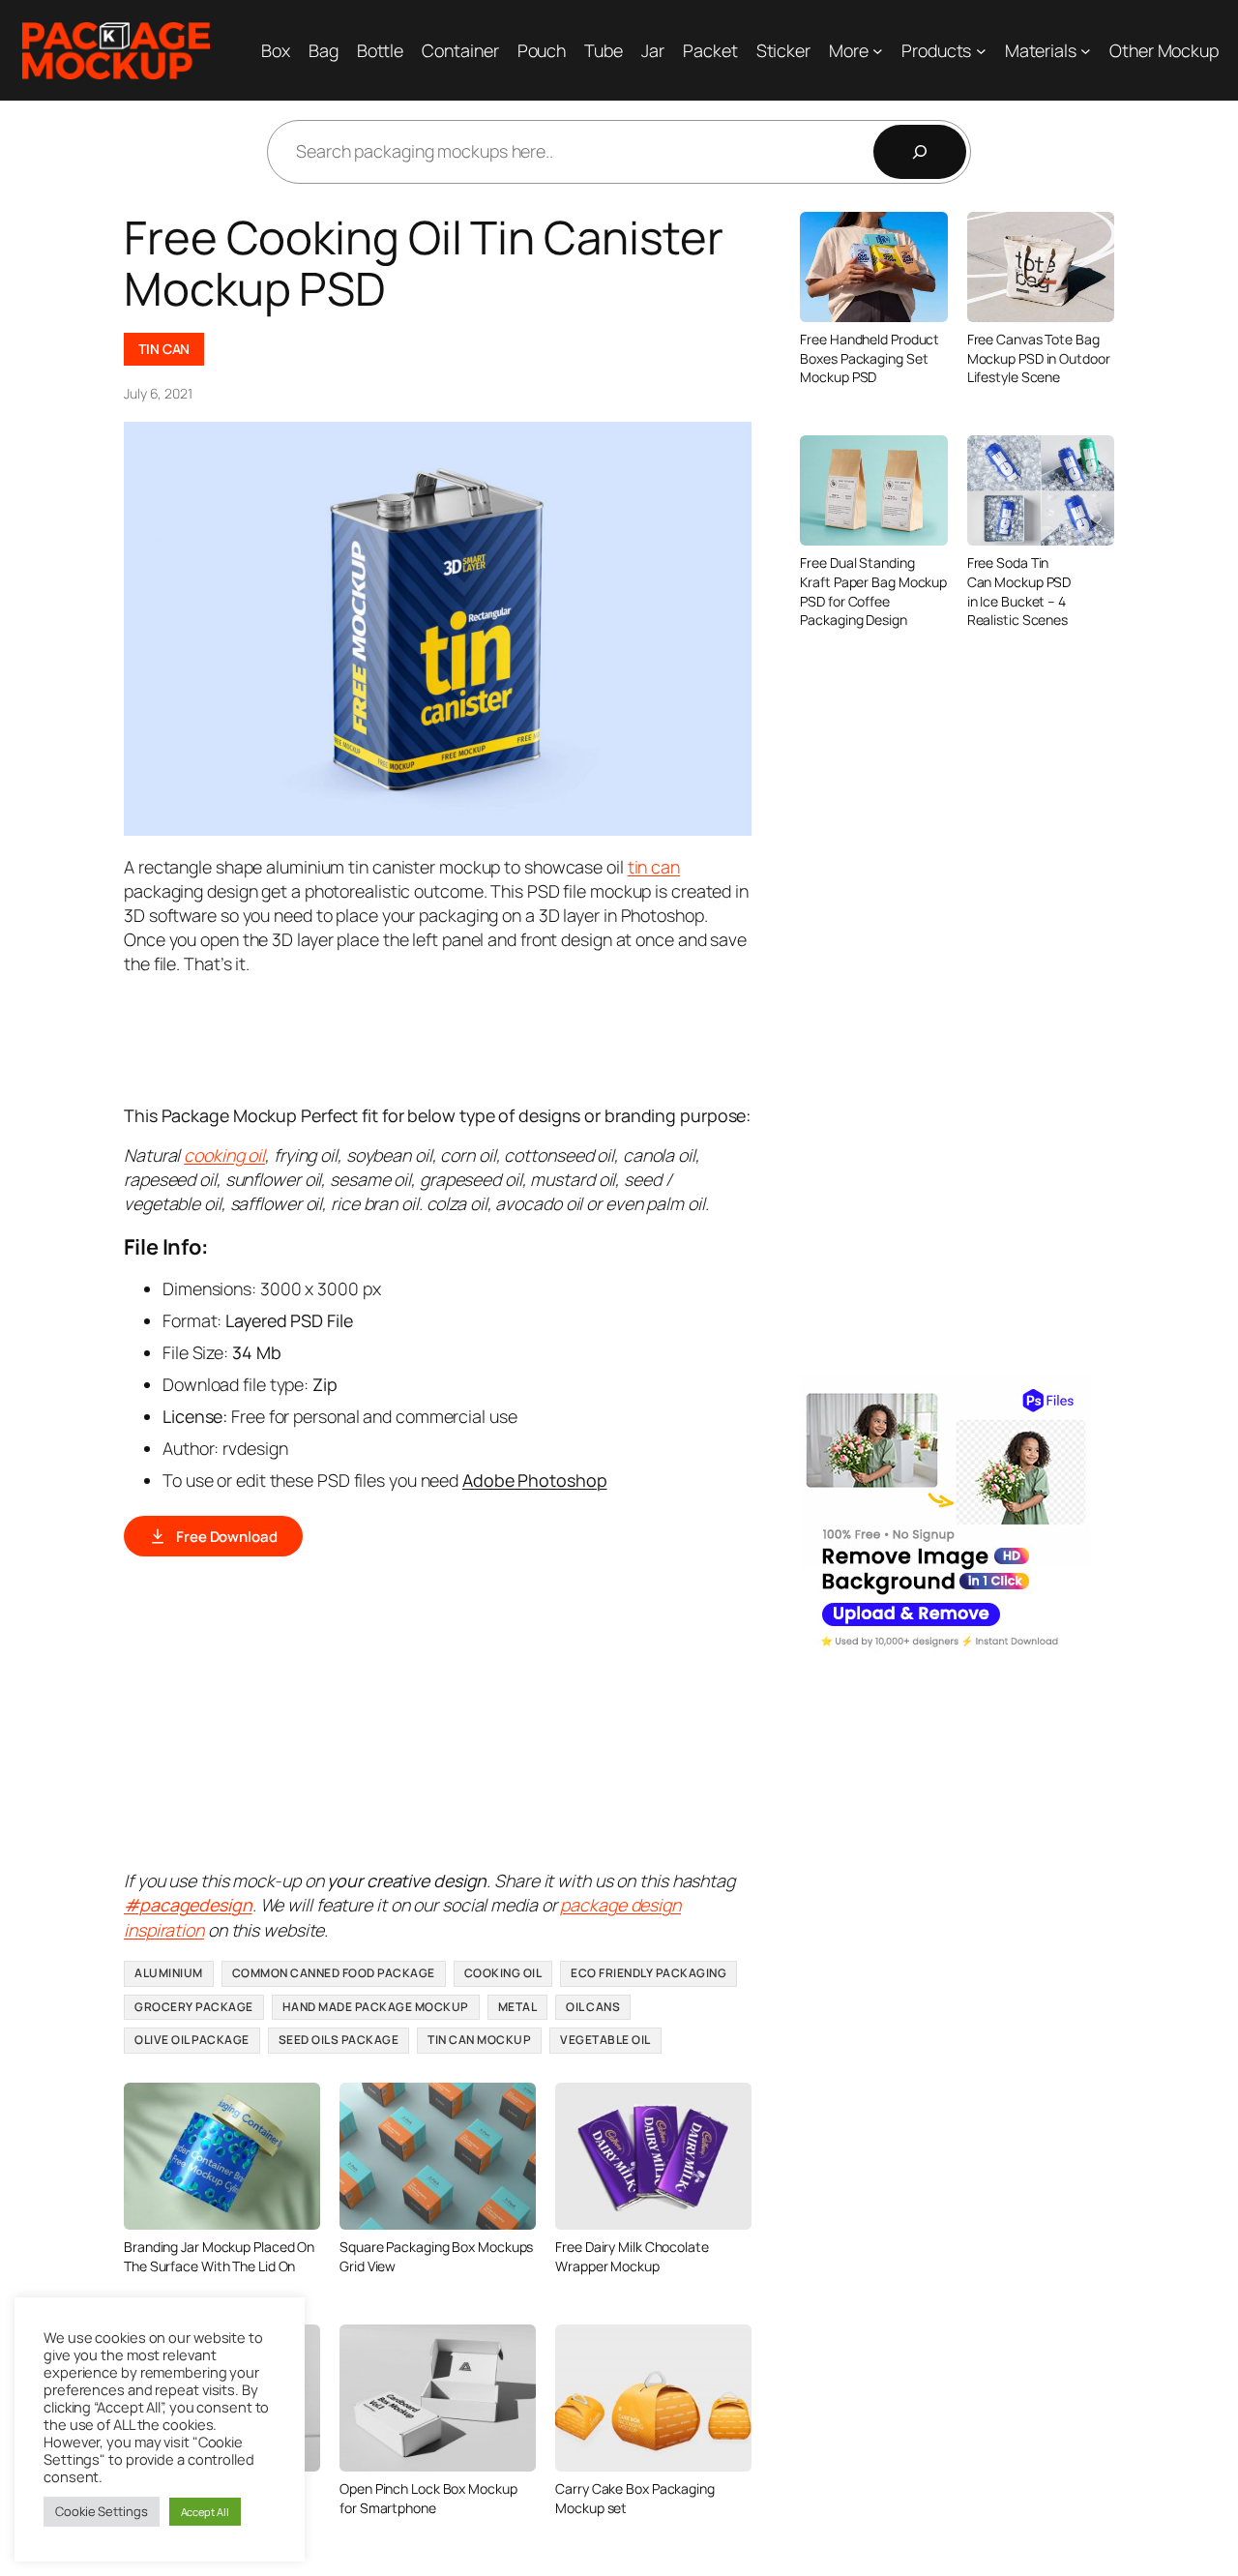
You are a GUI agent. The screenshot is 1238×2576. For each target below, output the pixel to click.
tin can (654, 867)
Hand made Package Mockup (376, 2007)
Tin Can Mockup (479, 2040)
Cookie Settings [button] (102, 2511)
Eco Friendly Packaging (648, 1973)
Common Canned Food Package (334, 1973)
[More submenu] (878, 51)
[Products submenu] (981, 51)
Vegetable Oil (605, 2040)
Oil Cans (593, 2007)
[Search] (920, 152)
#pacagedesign (188, 1905)
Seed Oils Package (339, 2040)
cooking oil (224, 1155)
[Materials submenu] (1086, 51)
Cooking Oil (503, 1973)
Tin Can (164, 349)
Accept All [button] (205, 2512)
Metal (518, 2007)
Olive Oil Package (192, 2040)
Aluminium (169, 1973)
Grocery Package (194, 2007)
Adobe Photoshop (535, 1480)
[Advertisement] (476, 1038)
